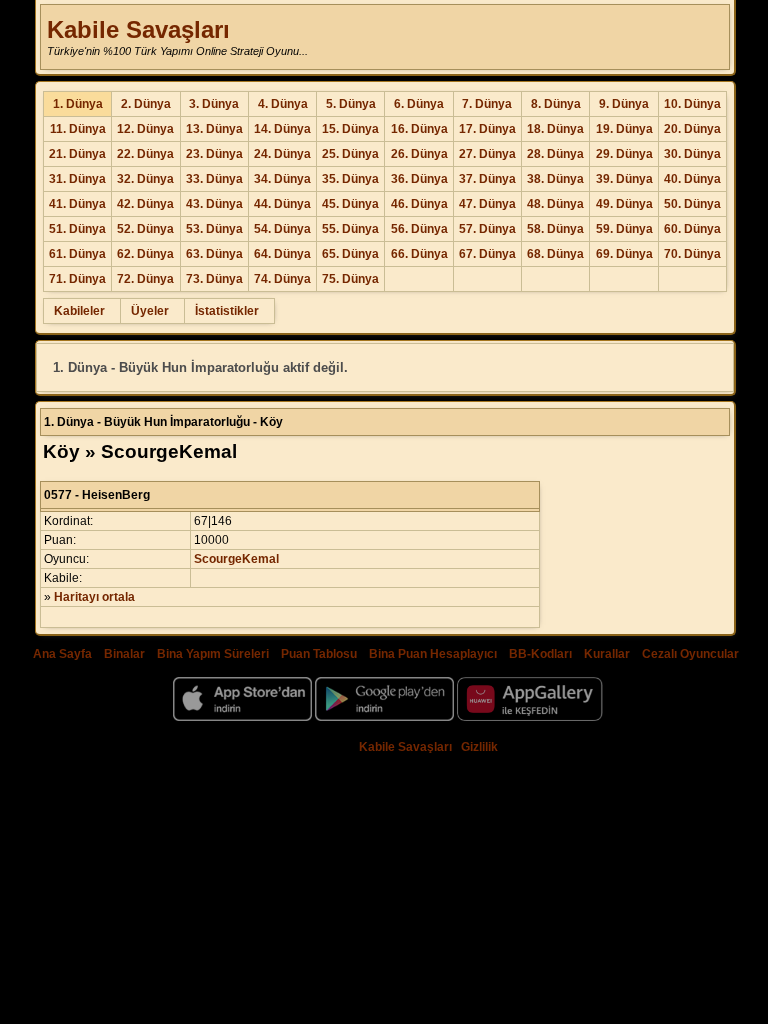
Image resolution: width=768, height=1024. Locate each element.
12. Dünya (145, 129)
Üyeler (150, 311)
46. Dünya (419, 204)
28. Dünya (555, 154)
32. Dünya (145, 179)
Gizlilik (479, 747)
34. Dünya (282, 179)
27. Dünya (487, 154)
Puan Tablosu (319, 654)
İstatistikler (227, 311)
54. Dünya (282, 229)
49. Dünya (624, 204)
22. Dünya (145, 154)
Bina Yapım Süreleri (213, 654)
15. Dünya (350, 129)
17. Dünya (487, 129)
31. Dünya (77, 179)
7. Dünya (487, 104)
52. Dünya (145, 229)
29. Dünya (624, 154)
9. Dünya (624, 104)
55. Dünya (350, 229)
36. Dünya (419, 179)
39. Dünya (624, 179)
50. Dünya (692, 204)
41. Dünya (77, 204)
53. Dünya (214, 229)
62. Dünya (145, 254)
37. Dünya (487, 179)
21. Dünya (77, 154)
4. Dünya (283, 104)
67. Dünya (487, 254)
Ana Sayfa (62, 654)
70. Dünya (692, 254)
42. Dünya (145, 204)
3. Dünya (214, 104)
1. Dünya (78, 104)
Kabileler (79, 311)
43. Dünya (214, 204)
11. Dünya (78, 129)
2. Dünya (146, 104)
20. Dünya (692, 129)
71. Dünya (77, 279)
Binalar (124, 654)
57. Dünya (487, 229)
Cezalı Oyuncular (690, 654)
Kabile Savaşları (138, 29)
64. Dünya (282, 254)
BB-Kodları (540, 654)
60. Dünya (692, 229)
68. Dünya (555, 254)
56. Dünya (419, 229)
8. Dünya (556, 104)
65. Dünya (350, 254)
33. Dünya (214, 179)
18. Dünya (555, 129)
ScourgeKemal (236, 559)
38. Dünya (555, 179)
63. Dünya (214, 254)
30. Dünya (692, 154)
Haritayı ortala (94, 597)
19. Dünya (624, 129)
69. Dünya (624, 254)
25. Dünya (350, 154)
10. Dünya (692, 104)
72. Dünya (145, 279)
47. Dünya (487, 204)
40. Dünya (692, 179)
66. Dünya (419, 254)
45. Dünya (350, 204)
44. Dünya (282, 204)
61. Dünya (77, 254)
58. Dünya (555, 229)
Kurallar (607, 654)
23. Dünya (214, 154)
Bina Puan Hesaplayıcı (433, 654)
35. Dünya (350, 179)
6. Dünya (419, 104)
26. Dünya (419, 154)
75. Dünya (350, 279)
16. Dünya (419, 129)
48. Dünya (555, 204)
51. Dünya (77, 229)
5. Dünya (351, 104)
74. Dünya (282, 279)
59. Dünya (624, 229)
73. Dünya (214, 279)
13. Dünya (214, 129)
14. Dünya (282, 129)
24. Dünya (282, 154)
